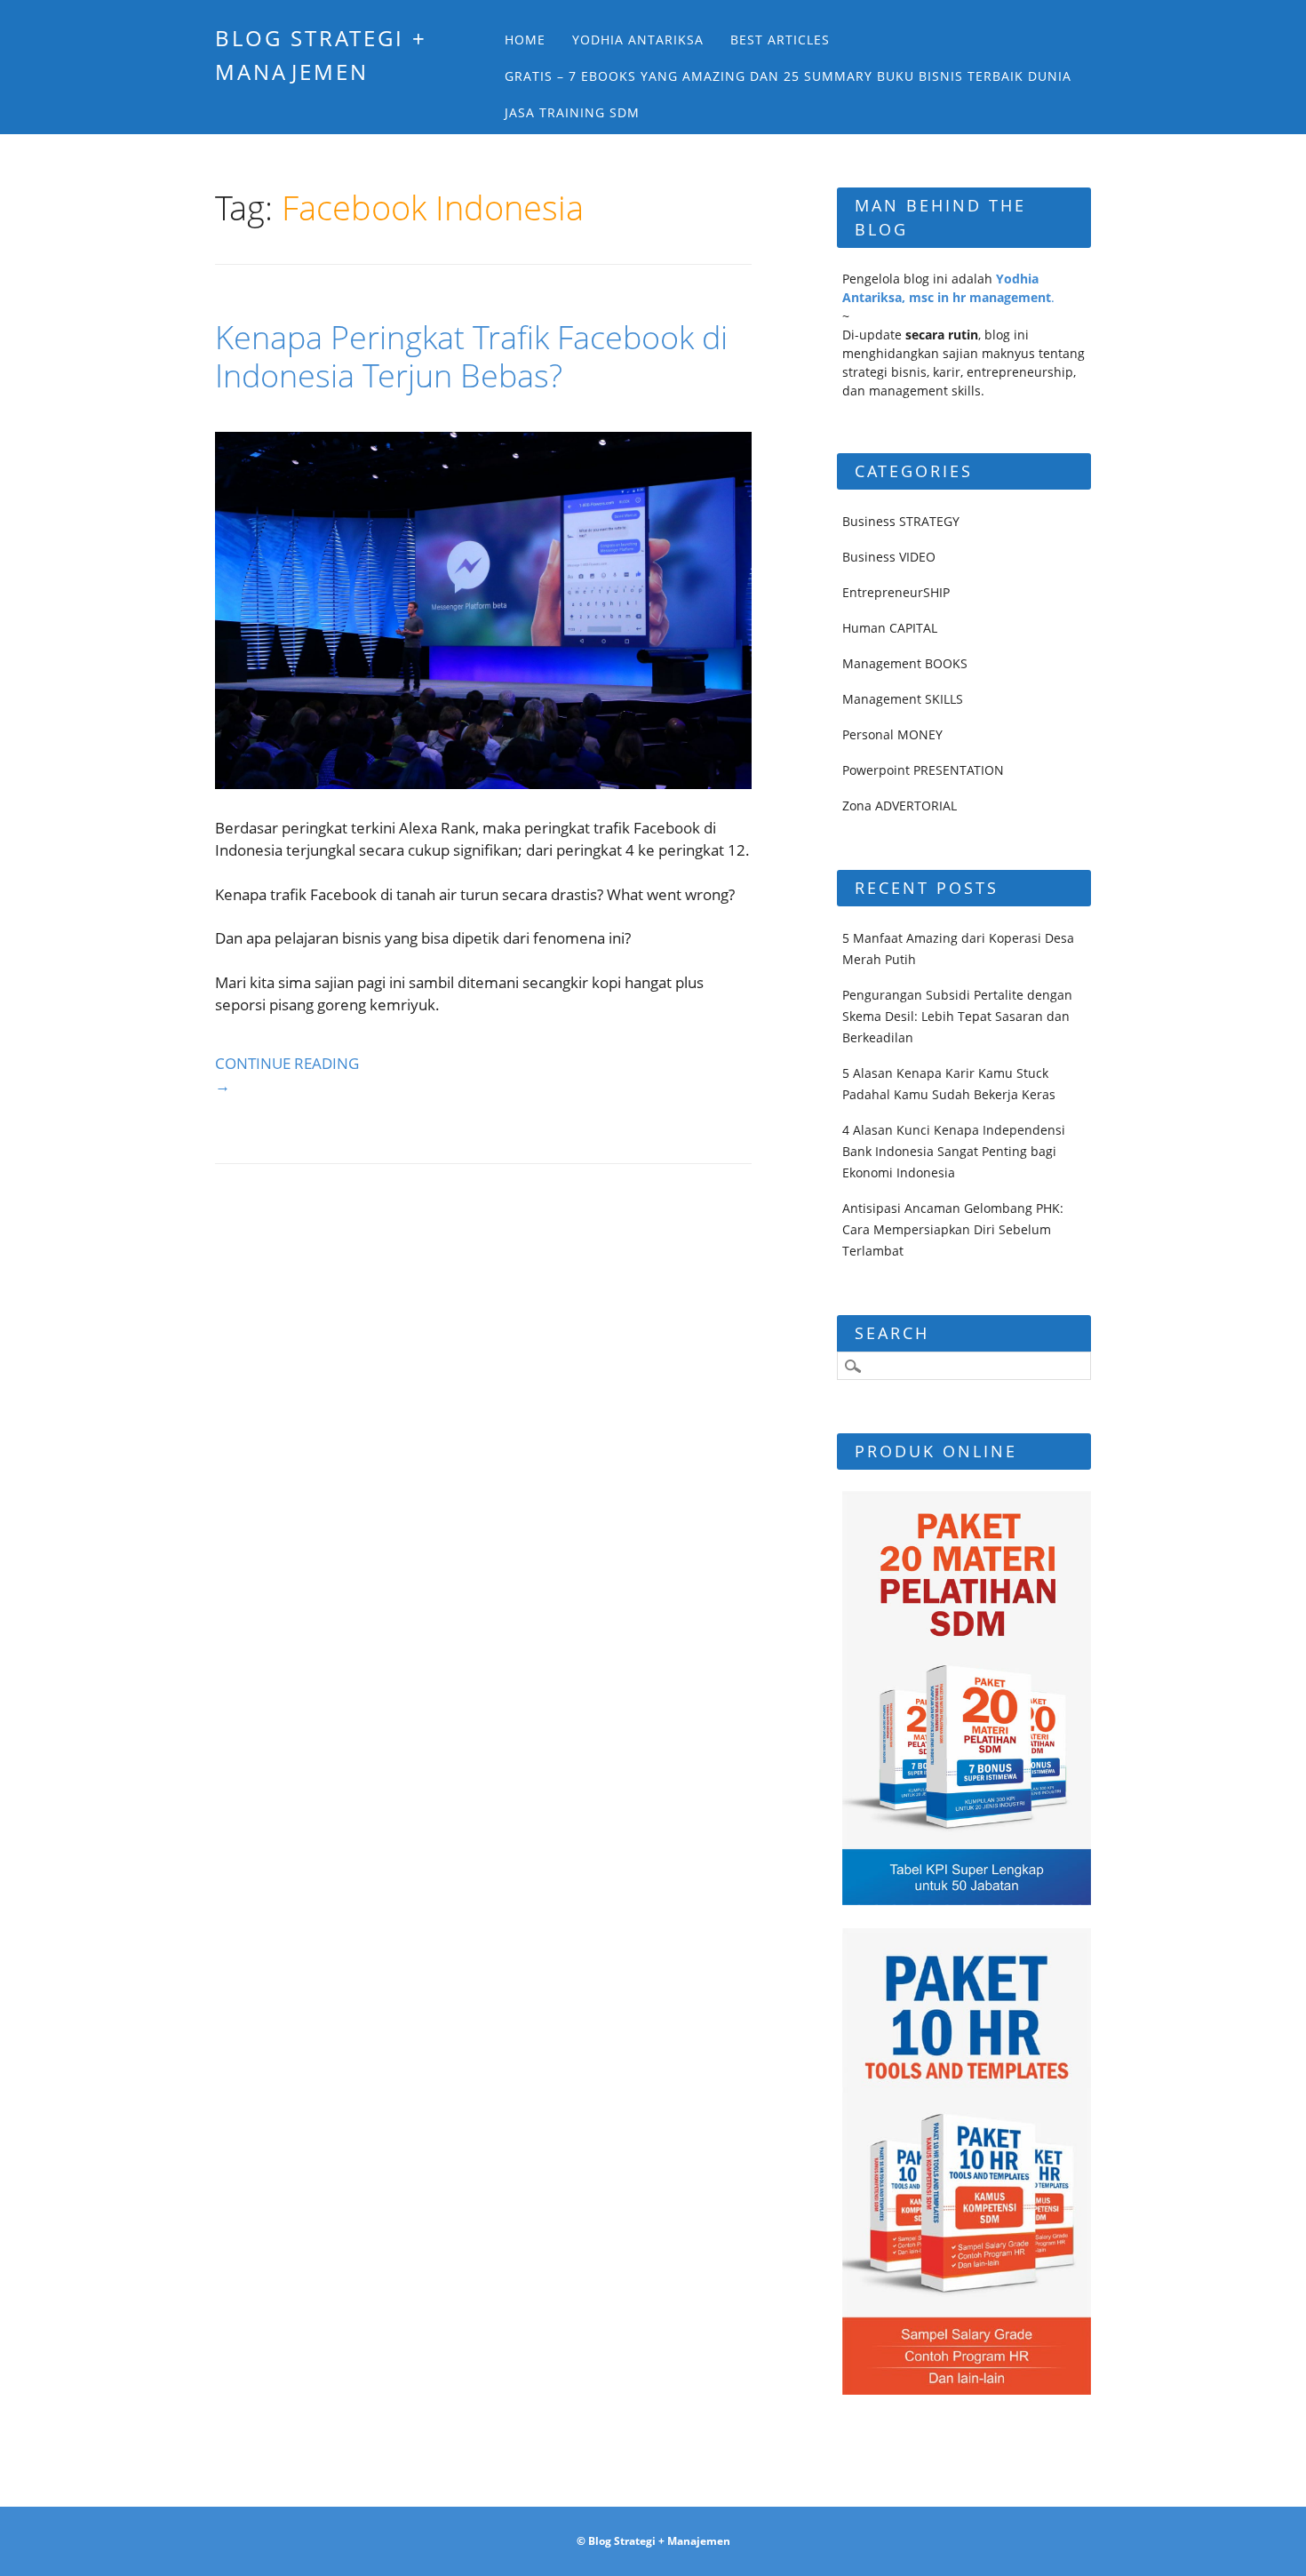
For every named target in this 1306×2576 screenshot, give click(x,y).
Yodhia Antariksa (638, 40)
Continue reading (287, 1075)
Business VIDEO (889, 557)
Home (525, 40)
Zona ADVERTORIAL (900, 805)
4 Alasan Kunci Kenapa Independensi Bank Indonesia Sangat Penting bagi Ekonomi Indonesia (954, 1151)
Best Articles (780, 40)
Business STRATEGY (901, 521)
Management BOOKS (905, 663)
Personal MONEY (892, 734)
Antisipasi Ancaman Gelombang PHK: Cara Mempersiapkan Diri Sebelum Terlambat (953, 1229)
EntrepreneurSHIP (896, 592)
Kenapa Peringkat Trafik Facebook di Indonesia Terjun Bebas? (471, 356)
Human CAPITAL (890, 628)
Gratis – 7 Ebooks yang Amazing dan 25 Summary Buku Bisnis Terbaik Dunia (788, 76)
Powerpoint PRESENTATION (923, 770)
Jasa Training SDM (572, 112)
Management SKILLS (903, 699)
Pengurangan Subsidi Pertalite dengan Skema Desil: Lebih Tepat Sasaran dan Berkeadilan (957, 1016)
